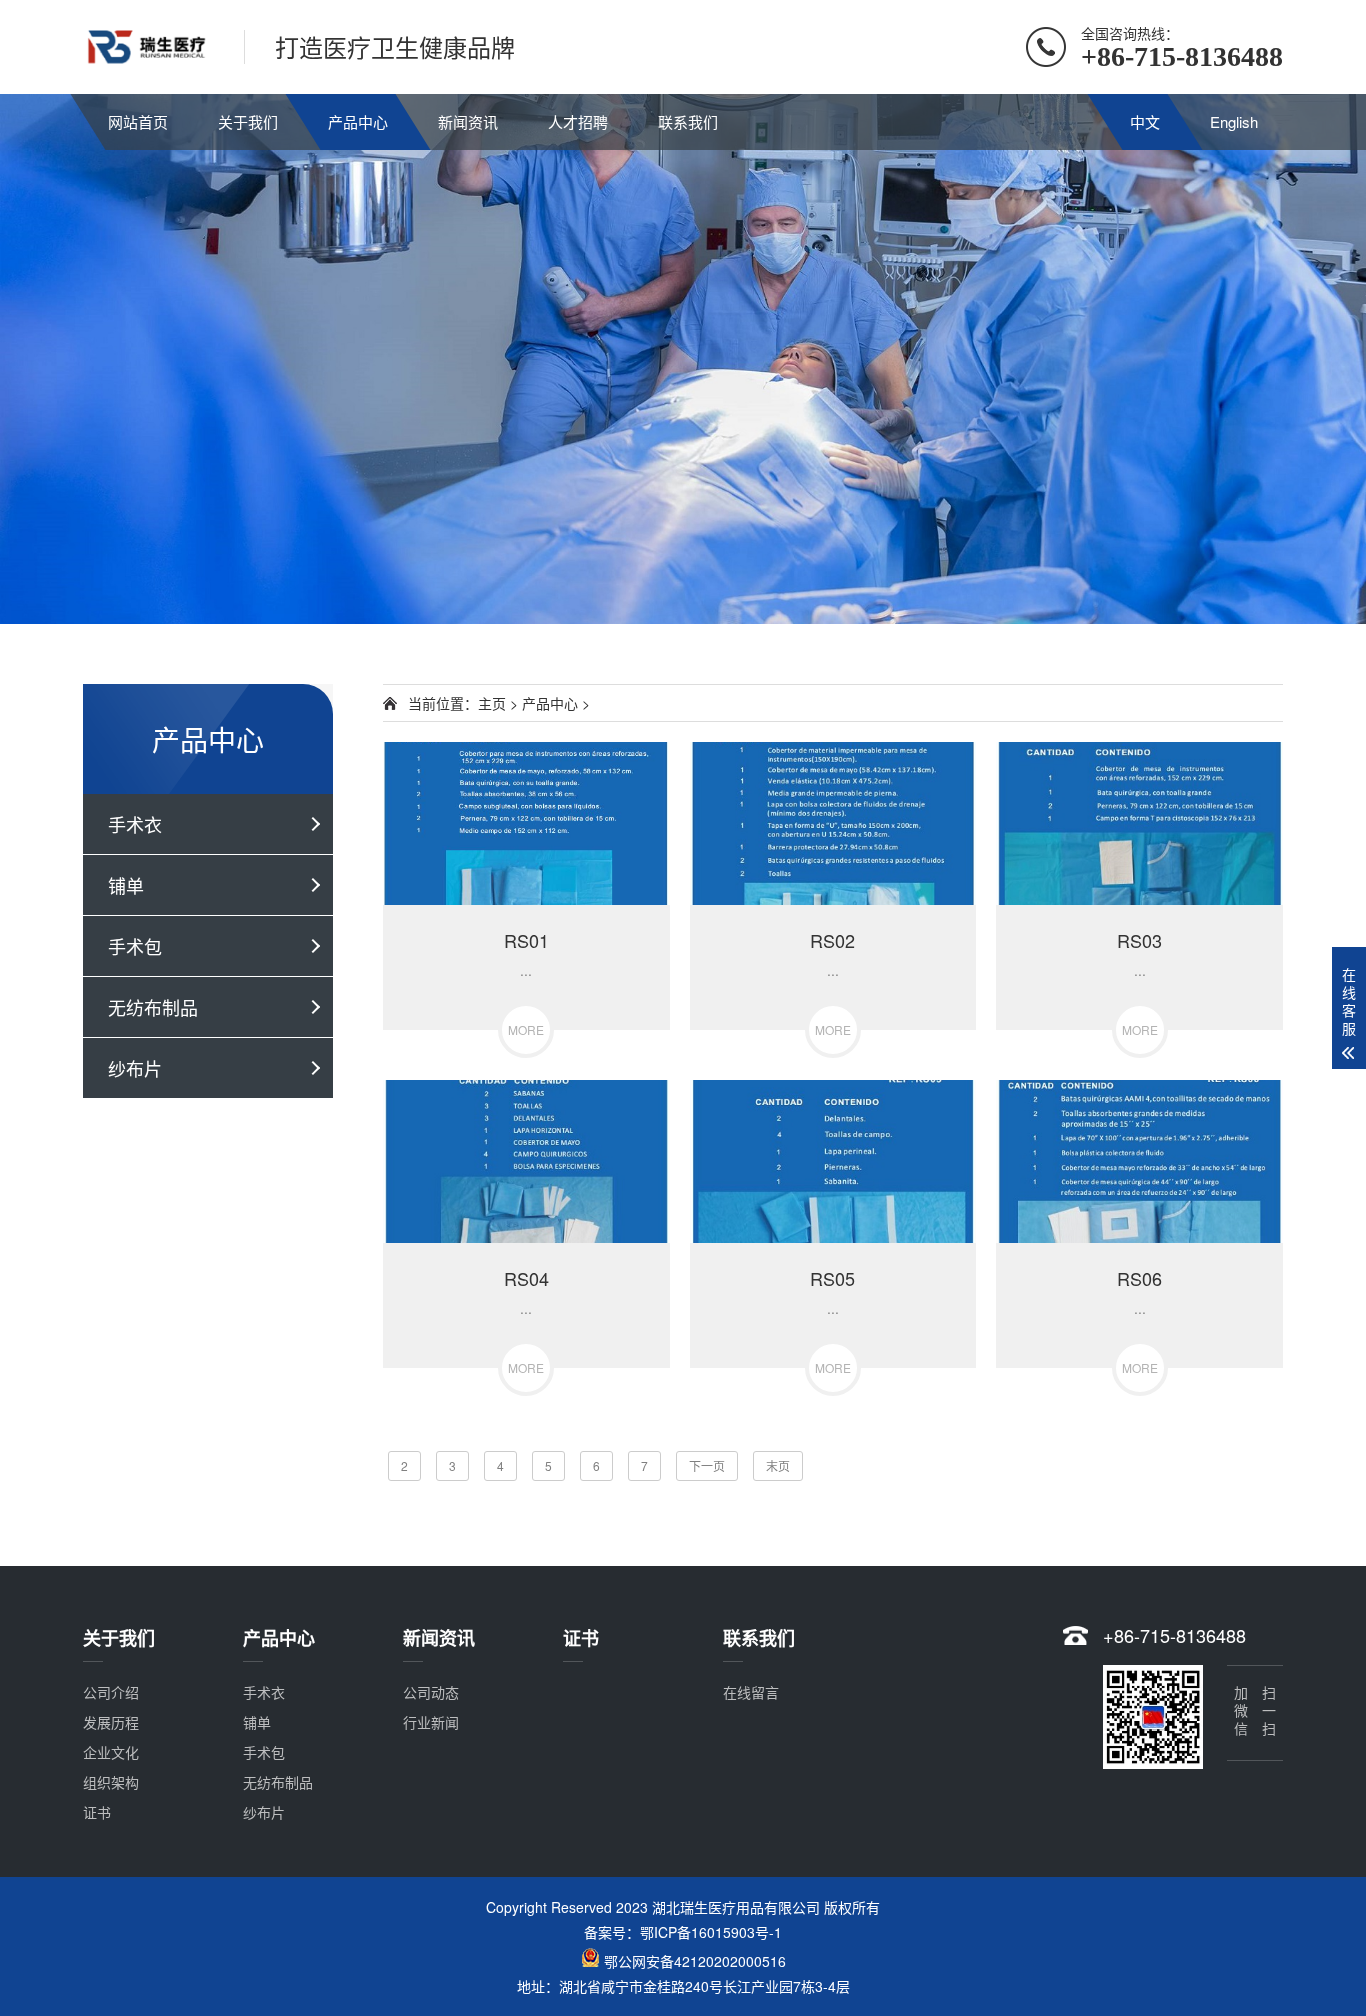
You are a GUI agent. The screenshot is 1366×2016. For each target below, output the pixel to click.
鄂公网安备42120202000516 (695, 1961)
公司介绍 (111, 1692)
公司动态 (431, 1692)
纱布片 (135, 1068)
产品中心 (358, 121)
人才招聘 (578, 121)
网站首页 (138, 121)
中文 (1145, 121)
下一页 (707, 1465)
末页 (778, 1465)
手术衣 (135, 824)
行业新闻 (431, 1722)
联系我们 (688, 121)
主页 (492, 703)
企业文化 (111, 1752)
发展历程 (111, 1722)
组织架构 (111, 1782)
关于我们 (248, 121)
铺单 (126, 885)
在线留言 (751, 1692)
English (1234, 121)
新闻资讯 (468, 121)
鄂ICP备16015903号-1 (711, 1932)
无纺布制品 (153, 1007)
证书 (97, 1812)
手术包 (135, 946)
